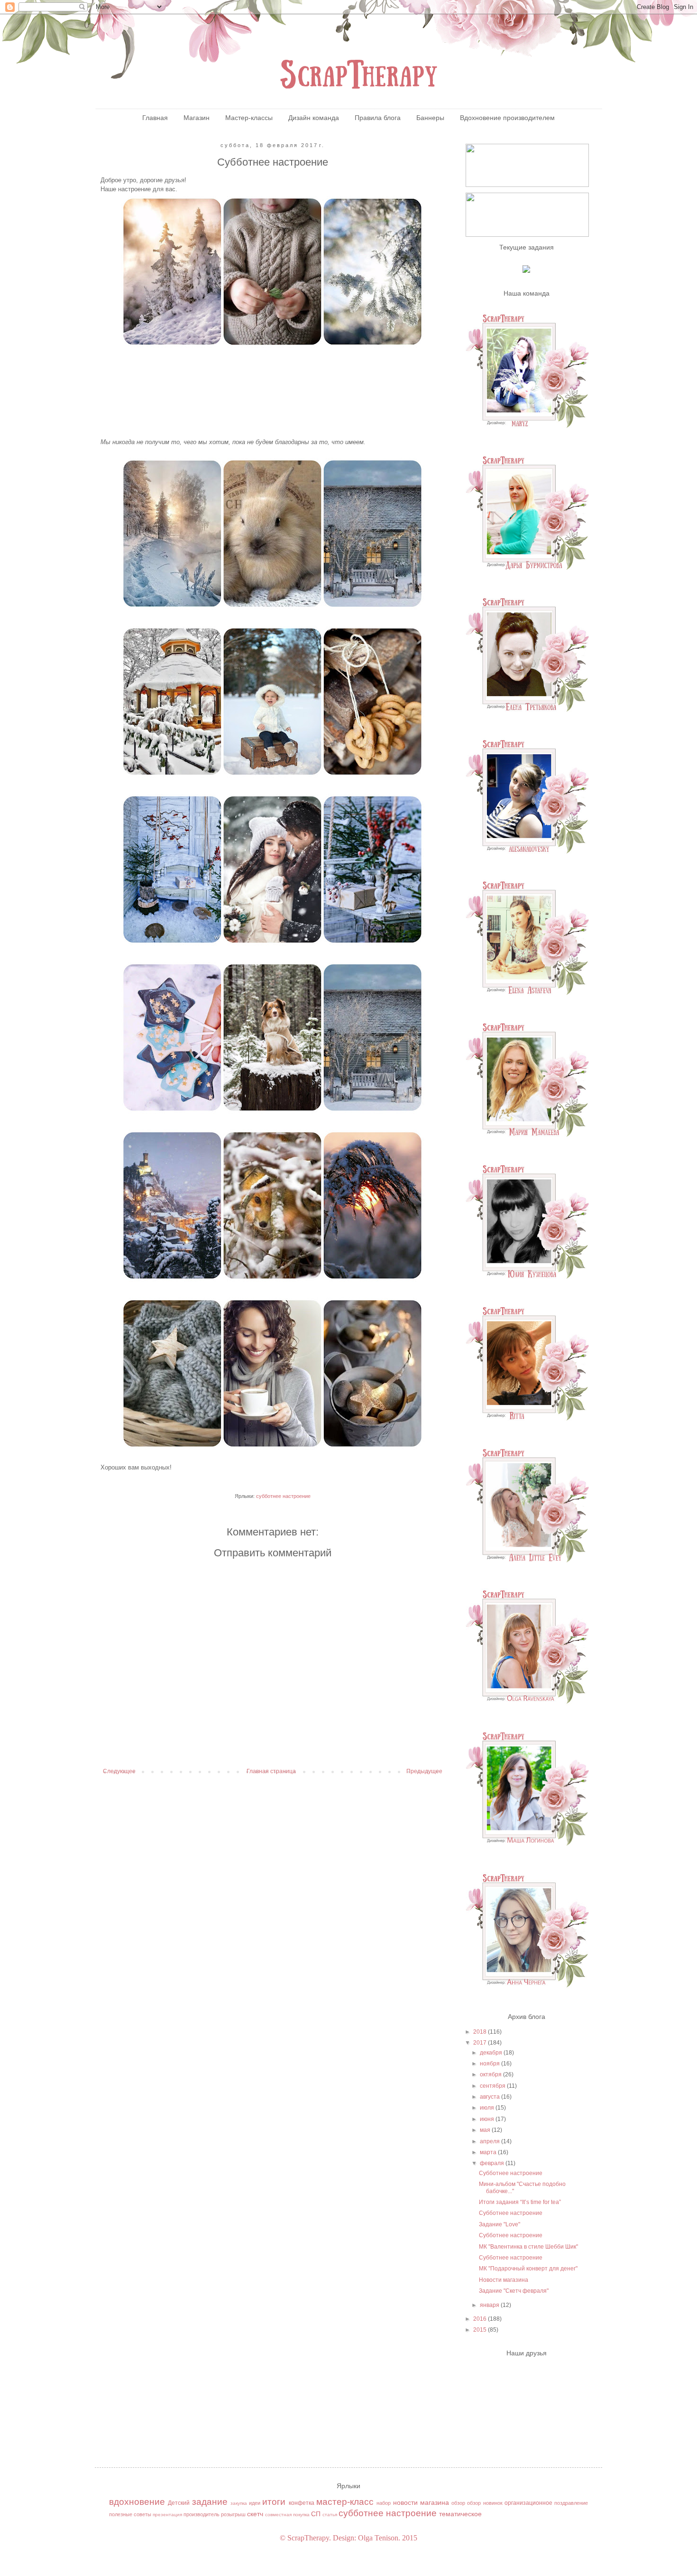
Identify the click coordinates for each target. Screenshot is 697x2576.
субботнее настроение (283, 1496)
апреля (491, 2141)
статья (330, 2515)
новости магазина (421, 2502)
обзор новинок (485, 2503)
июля (488, 2108)
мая (486, 2130)
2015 (481, 2330)
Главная (155, 118)
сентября (493, 2086)
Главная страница (271, 1771)
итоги (274, 2502)
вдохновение (137, 2502)
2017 (481, 2043)
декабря (492, 2053)
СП (316, 2514)
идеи (255, 2503)
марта (489, 2152)
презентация (167, 2515)
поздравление (571, 2503)
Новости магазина (504, 2280)
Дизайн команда (314, 118)
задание (210, 2502)
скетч (255, 2514)
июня (488, 2119)
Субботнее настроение (511, 2173)
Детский (179, 2503)
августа (491, 2097)
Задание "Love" (500, 2224)
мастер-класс (345, 2502)
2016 (481, 2319)
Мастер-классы (249, 118)
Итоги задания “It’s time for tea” (520, 2202)
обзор (458, 2503)
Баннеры (430, 118)
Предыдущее (424, 1771)
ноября (491, 2064)
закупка (239, 2503)
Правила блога (378, 118)
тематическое (460, 2514)
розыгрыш (233, 2514)
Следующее (119, 1771)
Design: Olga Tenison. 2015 (375, 2538)
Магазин (197, 118)
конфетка (302, 2503)
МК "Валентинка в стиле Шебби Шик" (528, 2247)
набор (384, 2503)
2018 (481, 2032)
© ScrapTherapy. (305, 2538)
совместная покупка (287, 2515)
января (490, 2305)
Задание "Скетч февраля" (514, 2291)
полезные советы (130, 2514)
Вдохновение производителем (507, 118)
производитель (202, 2514)
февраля (493, 2163)
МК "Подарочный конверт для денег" (528, 2269)
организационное (528, 2503)
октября (491, 2074)
